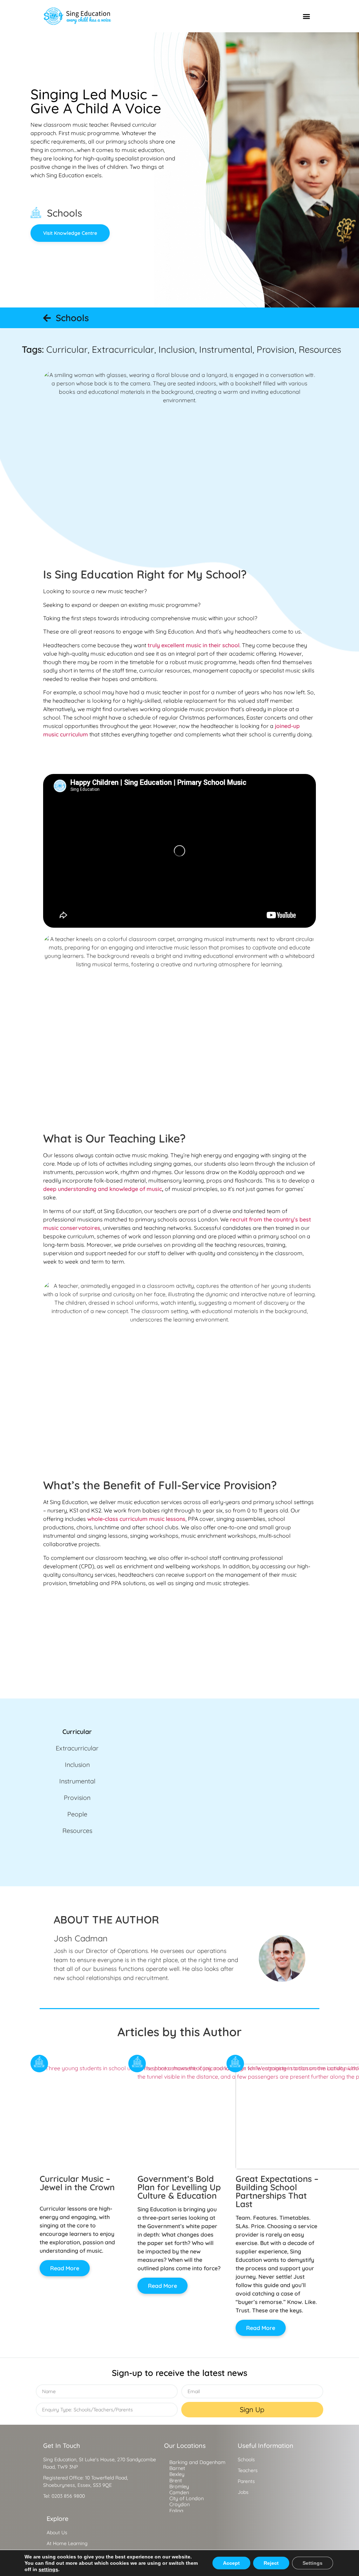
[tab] (77, 1732)
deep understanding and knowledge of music (103, 1189)
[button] (306, 16)
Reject (271, 2563)
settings (48, 2569)
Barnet (177, 2468)
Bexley (177, 2474)
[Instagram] (83, 2511)
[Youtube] (65, 2511)
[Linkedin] (48, 2511)
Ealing (176, 2511)
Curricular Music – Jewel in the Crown (77, 2183)
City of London (187, 2498)
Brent (176, 2481)
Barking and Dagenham (197, 2462)
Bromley (179, 2486)
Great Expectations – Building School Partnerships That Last (277, 2191)
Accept (231, 2563)
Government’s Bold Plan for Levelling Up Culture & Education (179, 2187)
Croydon (179, 2504)
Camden (179, 2492)
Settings (313, 2563)
